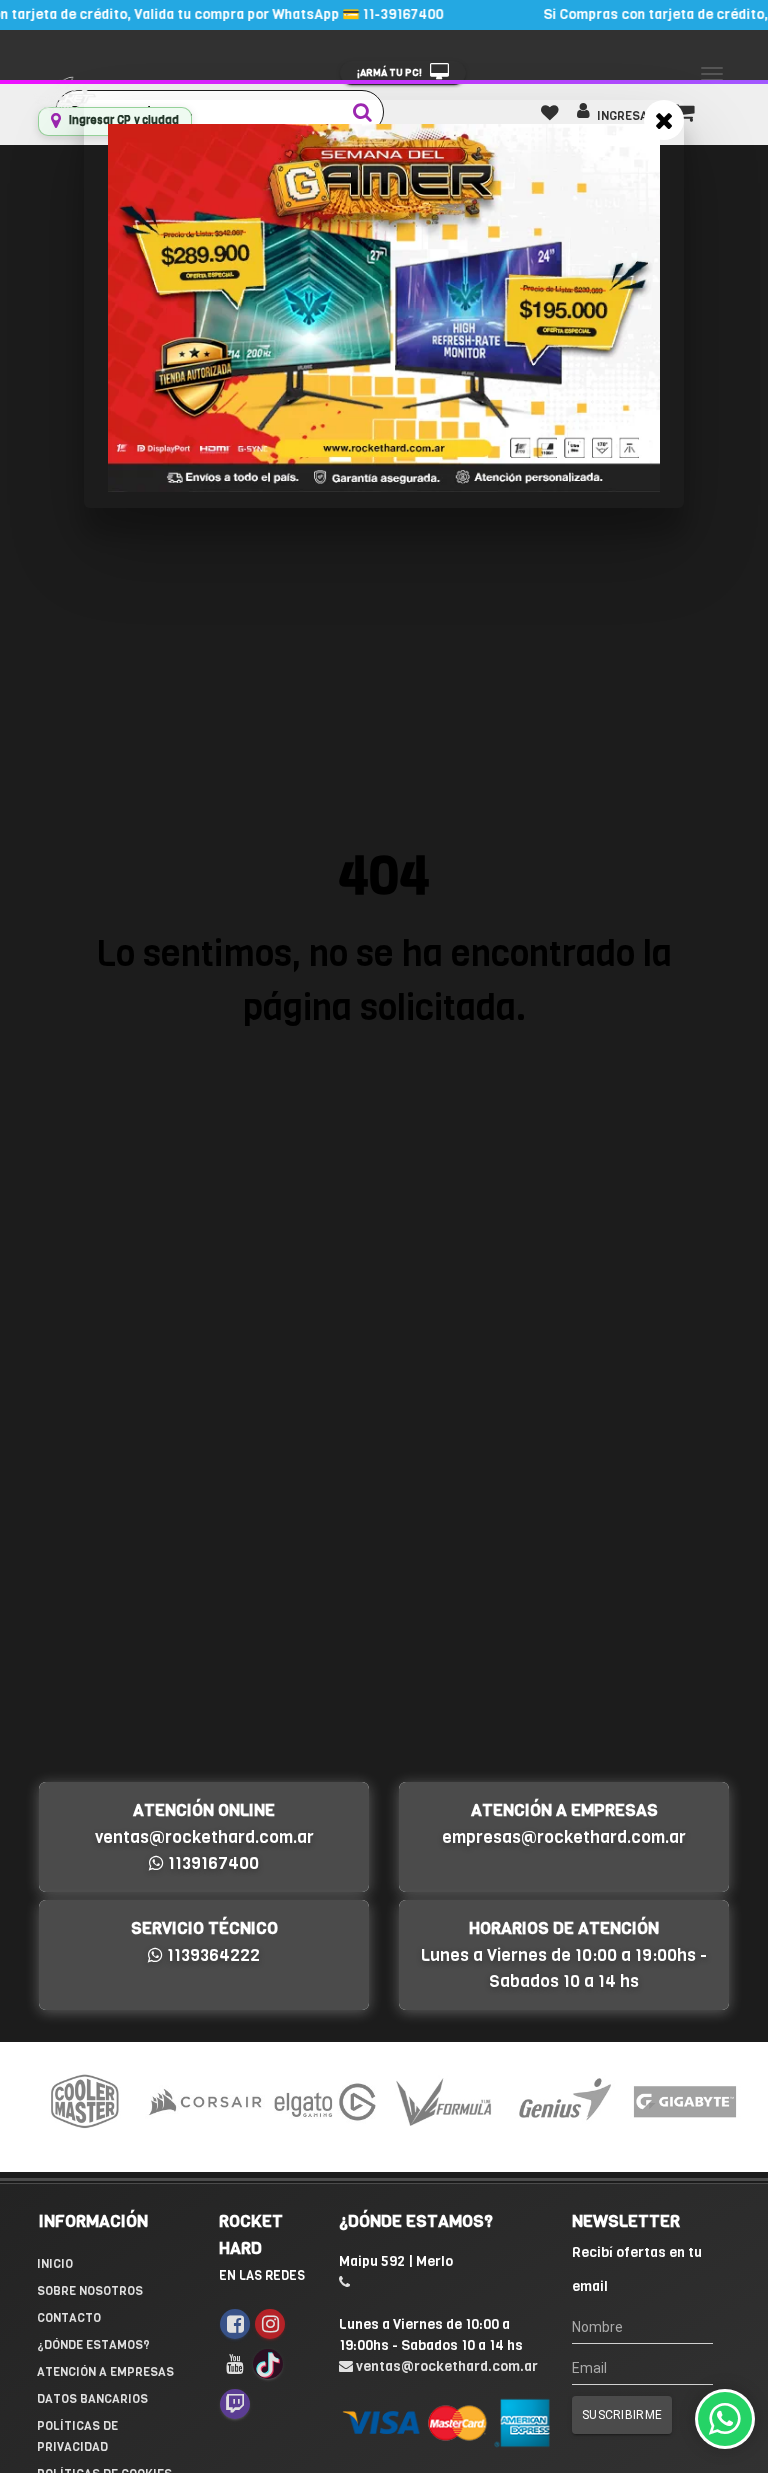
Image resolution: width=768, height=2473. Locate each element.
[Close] (664, 120)
